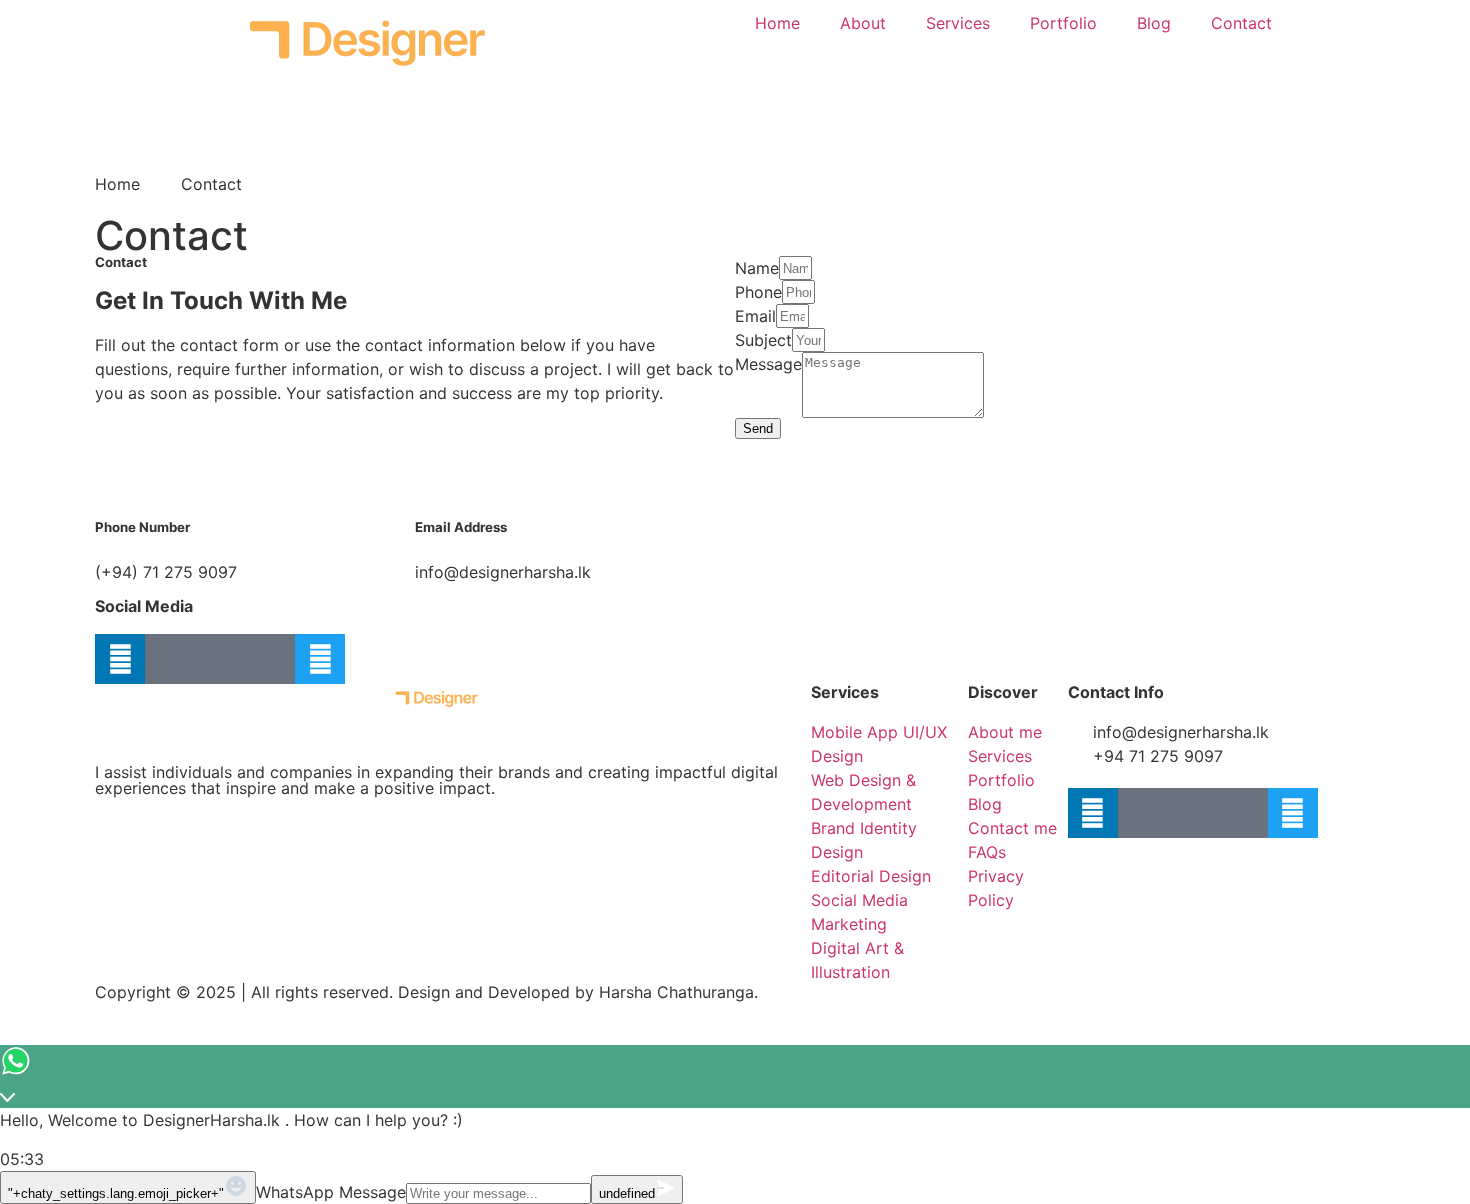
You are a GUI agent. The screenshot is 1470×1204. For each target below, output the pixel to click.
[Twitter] (320, 659)
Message (768, 364)
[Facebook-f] (220, 659)
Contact (1241, 23)
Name (757, 268)
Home (777, 23)
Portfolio (1063, 23)
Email (755, 316)
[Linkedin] (120, 659)
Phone (758, 292)
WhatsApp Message (331, 1192)
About (863, 23)
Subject (763, 340)
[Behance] (170, 659)
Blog (1154, 23)
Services (958, 23)
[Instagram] (270, 659)
